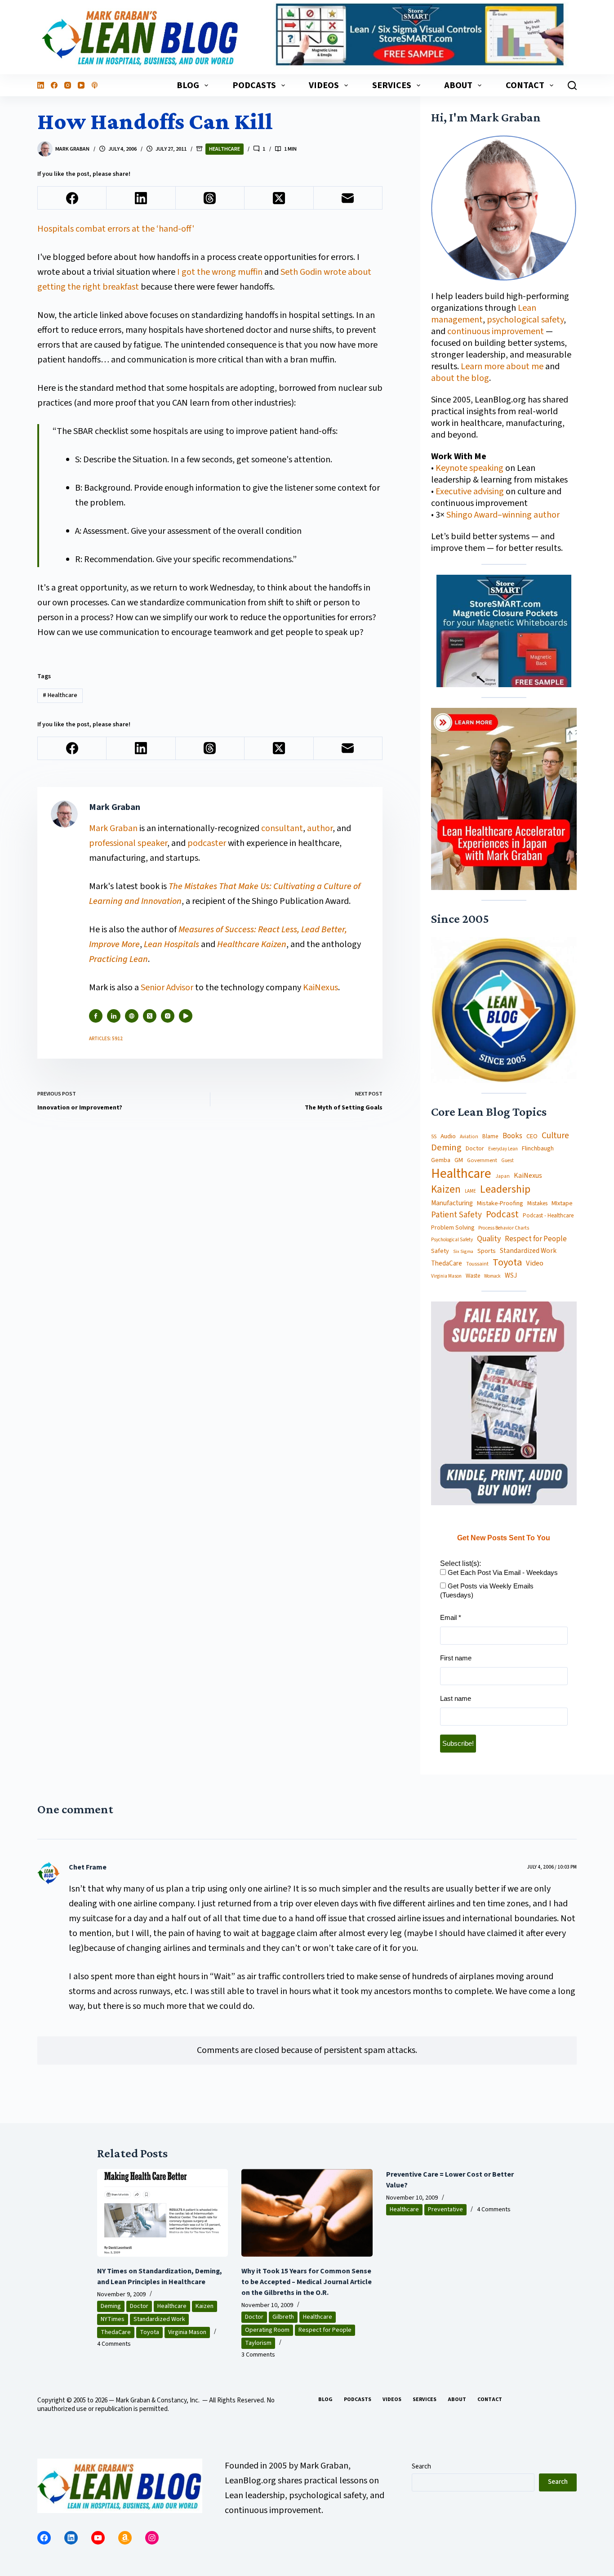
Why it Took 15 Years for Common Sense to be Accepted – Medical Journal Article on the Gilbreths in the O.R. (307, 2282)
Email (451, 1617)
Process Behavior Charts (504, 1228)
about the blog (460, 378)
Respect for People (536, 1239)
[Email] (348, 198)
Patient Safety (456, 1215)
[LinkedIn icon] (114, 1016)
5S (434, 1137)
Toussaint (477, 1264)
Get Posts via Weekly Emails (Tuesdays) (487, 1590)
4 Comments (114, 2344)
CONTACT (525, 85)
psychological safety (525, 320)
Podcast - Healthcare (548, 1216)
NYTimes (113, 2319)
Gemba (441, 1160)
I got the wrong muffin (220, 272)
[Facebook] (54, 85)
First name (456, 1658)
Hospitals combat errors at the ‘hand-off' (116, 229)
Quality (489, 1239)
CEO (532, 1137)
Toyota (507, 1263)
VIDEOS (324, 85)
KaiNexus (320, 988)
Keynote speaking (470, 468)
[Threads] (210, 198)
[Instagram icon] (168, 1016)
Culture (555, 1136)
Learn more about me (502, 367)
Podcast (502, 1214)
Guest (507, 1161)
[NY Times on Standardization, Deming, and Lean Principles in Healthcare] (163, 2213)
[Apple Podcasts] (95, 85)
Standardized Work (528, 1251)
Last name (456, 1698)
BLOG (188, 85)
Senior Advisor (167, 988)
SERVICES (392, 85)
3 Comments (258, 2355)
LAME (470, 1191)
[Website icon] (132, 1016)
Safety (440, 1251)
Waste (473, 1276)
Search (421, 2466)
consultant (282, 828)
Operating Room (267, 2330)
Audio (448, 1136)
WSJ (511, 1276)
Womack (492, 1276)
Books (512, 1136)
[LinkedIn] (41, 85)
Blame (490, 1136)
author (320, 828)
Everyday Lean (503, 1149)
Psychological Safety (452, 1240)
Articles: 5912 (106, 1039)
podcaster (207, 843)
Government (482, 1160)
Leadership (505, 1190)
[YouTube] (81, 85)
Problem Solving (453, 1228)
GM (459, 1160)
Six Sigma (463, 1252)
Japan (503, 1176)
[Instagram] (68, 85)
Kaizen (446, 1190)
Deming (446, 1148)
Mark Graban (114, 828)
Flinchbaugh (538, 1149)
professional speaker (128, 843)
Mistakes (537, 1204)
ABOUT (458, 85)
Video (535, 1263)
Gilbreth (283, 2317)
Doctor (475, 1149)
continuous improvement (496, 331)
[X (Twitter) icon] (150, 1016)
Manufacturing (452, 1203)
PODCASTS (254, 85)
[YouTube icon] (186, 1016)
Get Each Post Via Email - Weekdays (502, 1572)
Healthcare (225, 149)
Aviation (469, 1137)
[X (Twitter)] (279, 198)
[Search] (572, 85)
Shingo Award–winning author (503, 515)
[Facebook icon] (96, 1016)
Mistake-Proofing (500, 1204)
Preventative (445, 2209)
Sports (487, 1251)
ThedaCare (447, 1264)
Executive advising (470, 492)
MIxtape (562, 1203)
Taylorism (258, 2343)
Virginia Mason (446, 1277)
